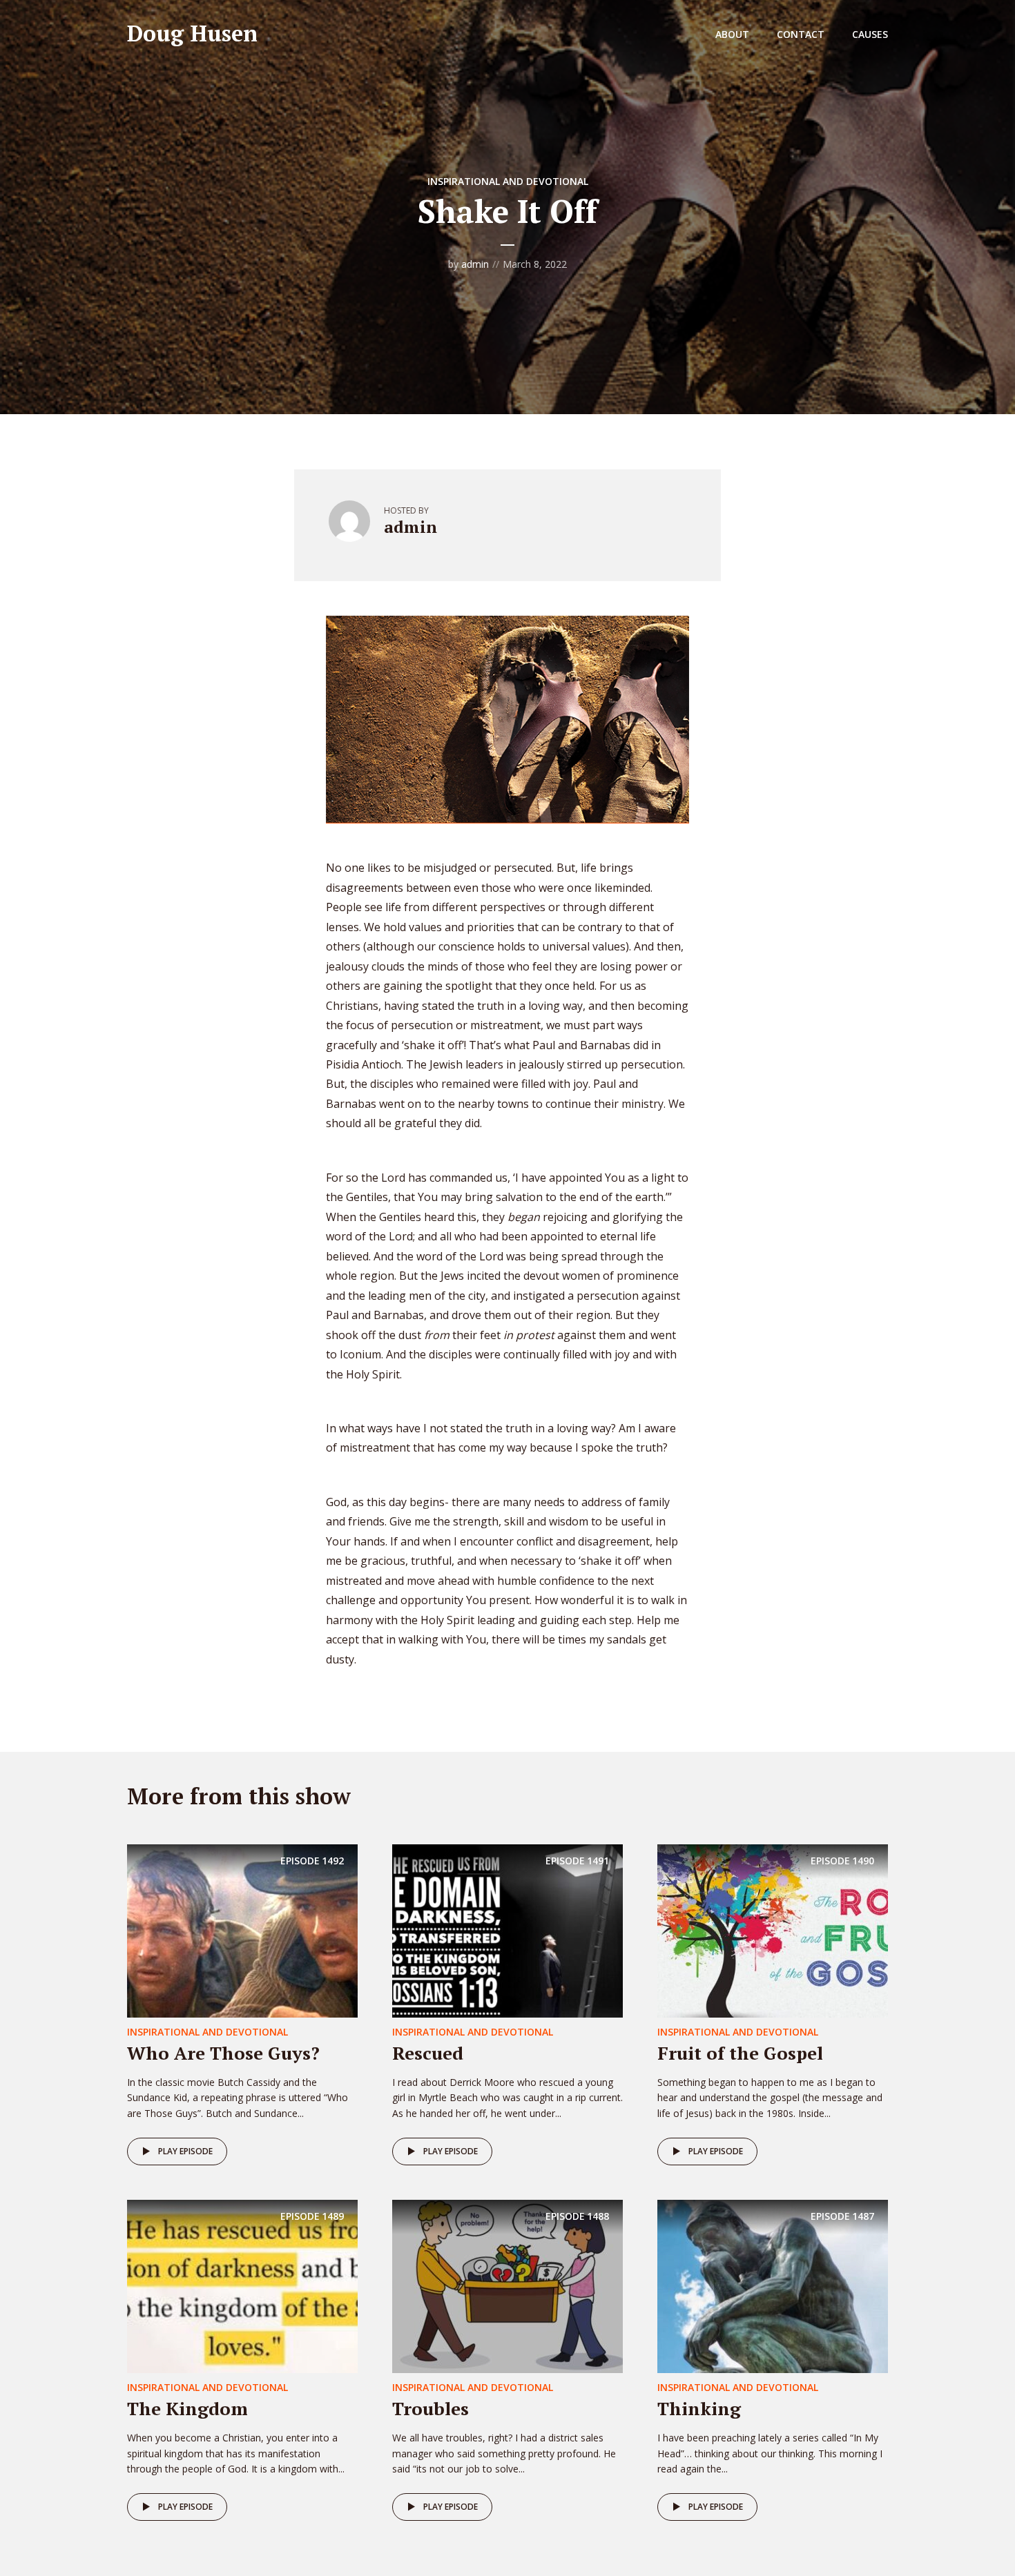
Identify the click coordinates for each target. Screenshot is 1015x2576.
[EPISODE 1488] (507, 2285)
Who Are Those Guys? (223, 2053)
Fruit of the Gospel (740, 2053)
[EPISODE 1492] (242, 1929)
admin (475, 264)
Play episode (185, 2151)
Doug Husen (192, 33)
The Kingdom (187, 2408)
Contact (801, 34)
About (732, 34)
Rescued (428, 2053)
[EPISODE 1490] (773, 1929)
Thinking (699, 2408)
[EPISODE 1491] (507, 1929)
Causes (870, 34)
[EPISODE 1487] (773, 2285)
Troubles (431, 2408)
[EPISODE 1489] (242, 2285)
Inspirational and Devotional (508, 181)
